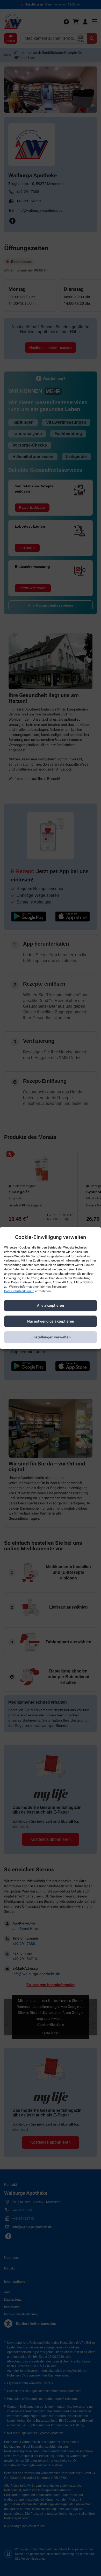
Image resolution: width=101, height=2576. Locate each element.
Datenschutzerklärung (19, 1291)
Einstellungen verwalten (51, 1337)
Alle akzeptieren (51, 1305)
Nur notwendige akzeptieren (51, 1321)
